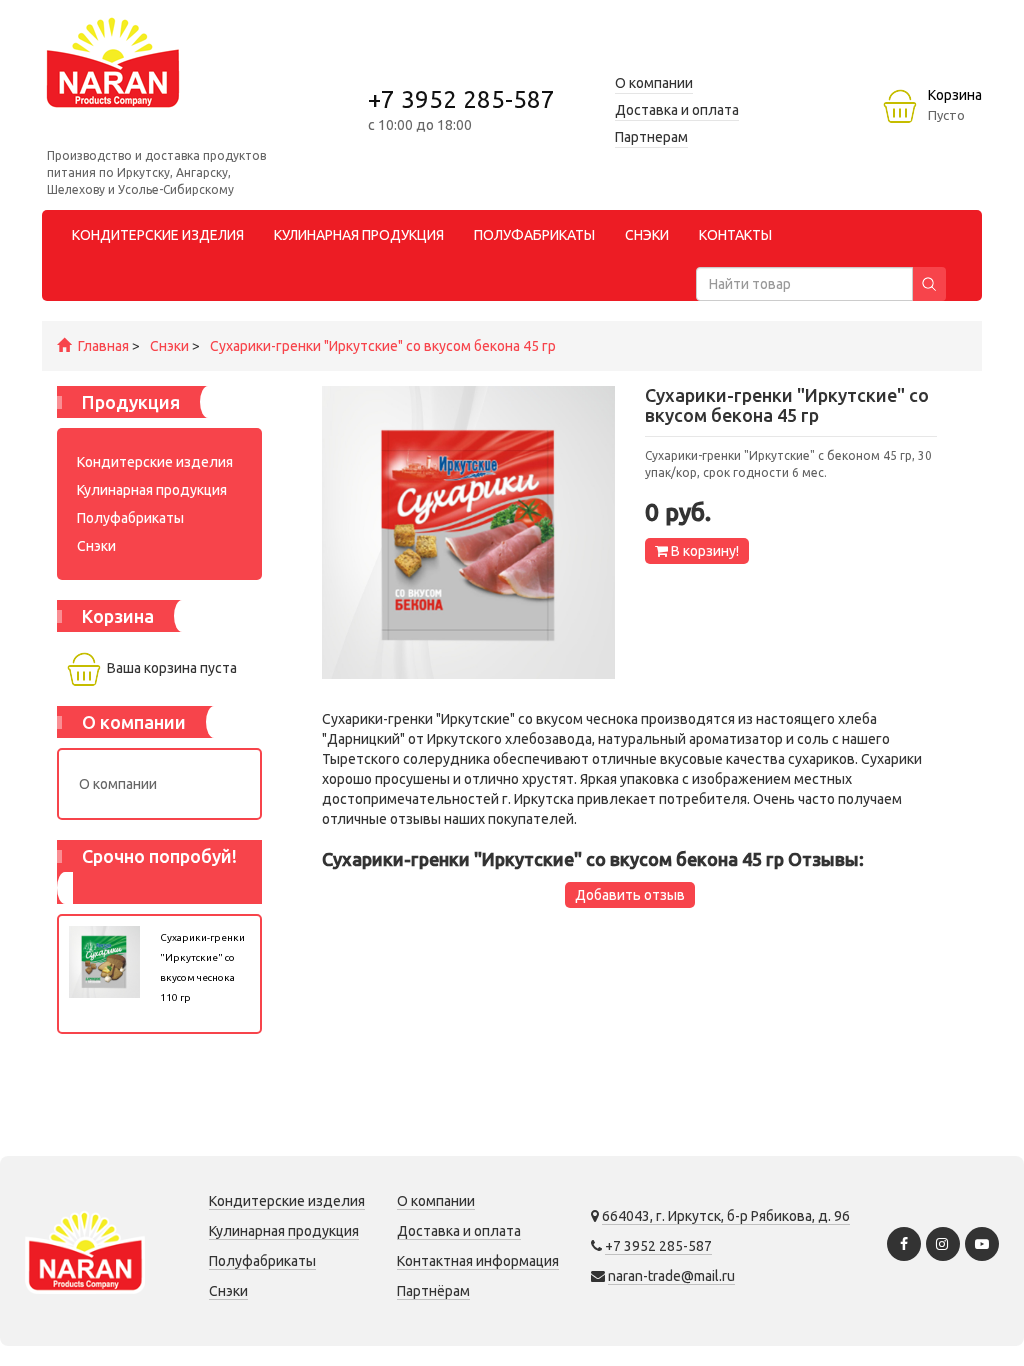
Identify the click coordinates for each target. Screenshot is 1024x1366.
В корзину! (703, 551)
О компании (118, 784)
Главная (103, 346)
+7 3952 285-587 (461, 99)
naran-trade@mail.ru (671, 1276)
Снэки (169, 346)
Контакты (735, 235)
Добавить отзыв (630, 895)
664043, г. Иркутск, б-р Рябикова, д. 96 (726, 1216)
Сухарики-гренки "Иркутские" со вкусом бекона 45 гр (383, 346)
